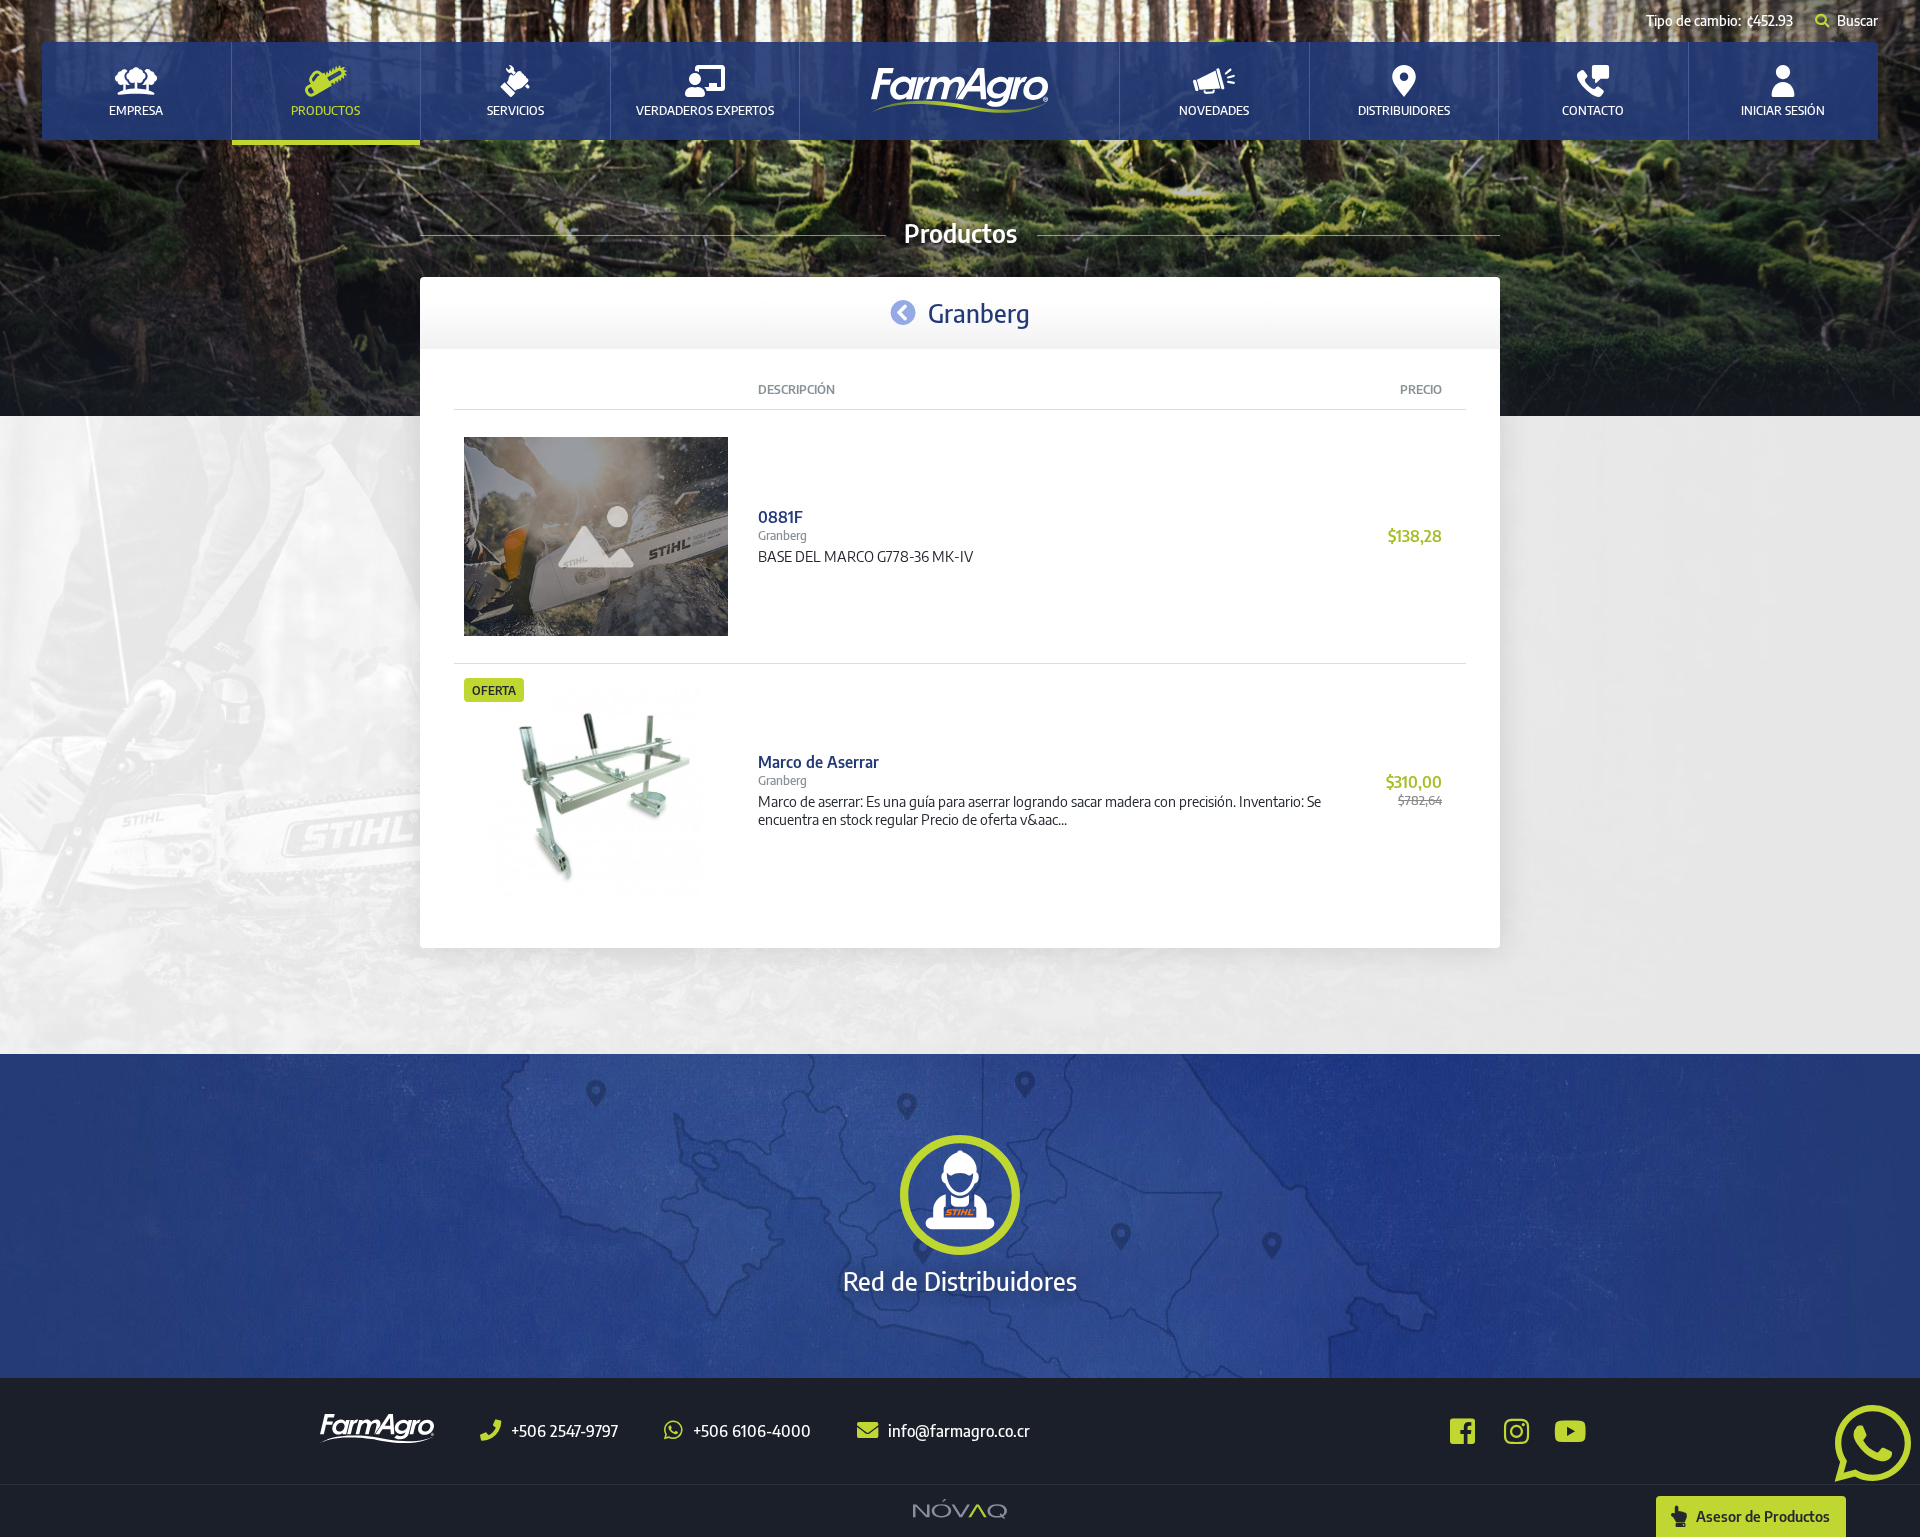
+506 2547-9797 (564, 1431)
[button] (1865, 1441)
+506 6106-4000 (752, 1431)
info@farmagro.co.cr (959, 1431)
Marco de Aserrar (818, 762)
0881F (780, 517)
